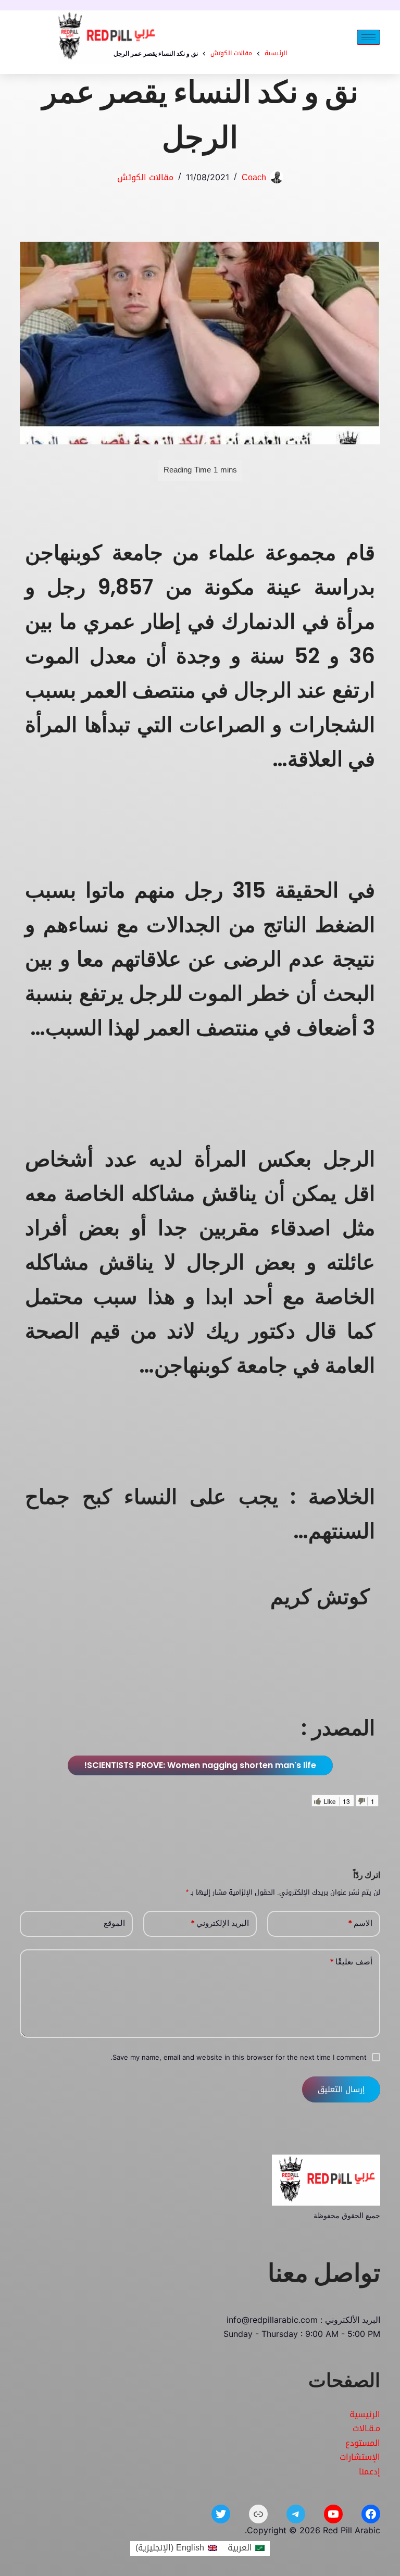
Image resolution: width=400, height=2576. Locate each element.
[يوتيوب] (333, 2514)
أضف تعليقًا (351, 1962)
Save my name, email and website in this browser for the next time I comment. (239, 2057)
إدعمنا (370, 2472)
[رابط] (258, 2514)
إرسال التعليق (341, 2089)
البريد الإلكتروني (220, 1923)
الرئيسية (365, 2414)
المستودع (363, 2443)
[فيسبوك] (371, 2514)
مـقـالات (366, 2428)
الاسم (360, 1923)
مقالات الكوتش (145, 177)
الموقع (114, 1923)
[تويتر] (221, 2514)
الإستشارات (360, 2457)
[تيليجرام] (296, 2514)
